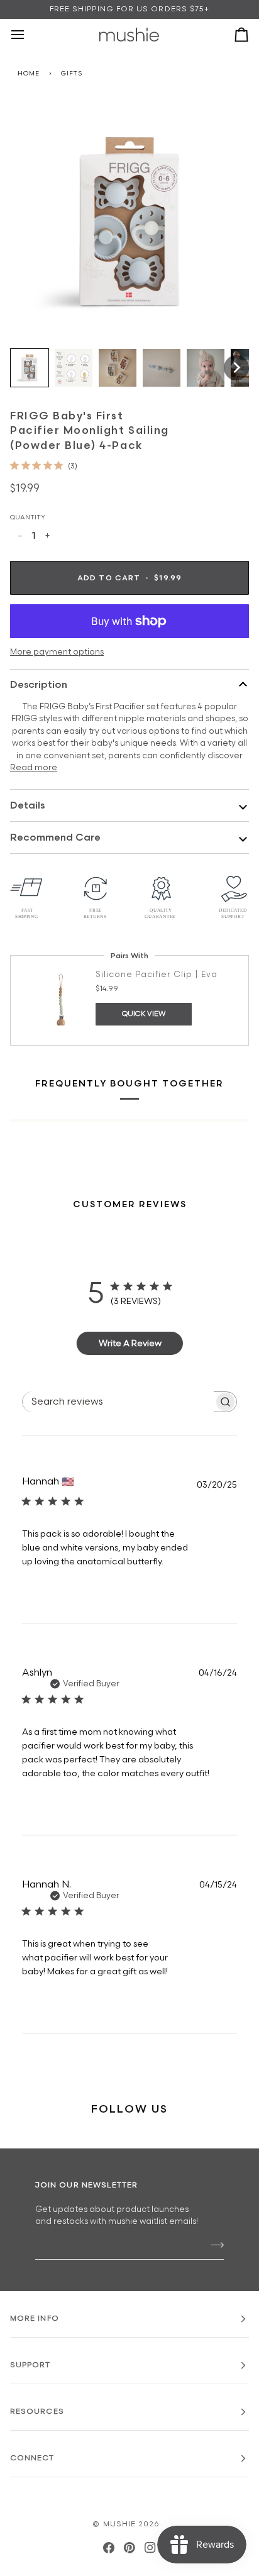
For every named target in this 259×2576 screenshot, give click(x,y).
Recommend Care (55, 838)
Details (27, 806)
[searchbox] (118, 1402)
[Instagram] (150, 2548)
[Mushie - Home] (129, 35)
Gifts (72, 74)
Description (39, 685)
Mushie (121, 2524)
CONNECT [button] (32, 2458)
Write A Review (130, 1343)
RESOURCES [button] (37, 2412)
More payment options (57, 652)
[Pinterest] (129, 2548)
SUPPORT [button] (30, 2365)
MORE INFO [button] (35, 2319)
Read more (34, 768)
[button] (30, 368)
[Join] (213, 2245)
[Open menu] (29, 35)
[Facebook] (109, 2548)
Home (29, 74)
